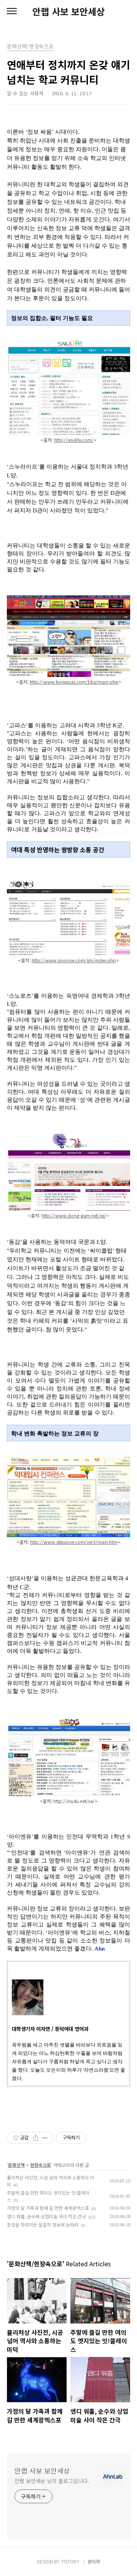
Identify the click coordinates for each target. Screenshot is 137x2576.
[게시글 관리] (45, 2138)
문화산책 (16, 2165)
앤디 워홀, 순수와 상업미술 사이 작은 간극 (46, 2216)
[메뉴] (12, 11)
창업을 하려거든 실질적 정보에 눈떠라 (43, 2225)
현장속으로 (41, 2165)
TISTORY (70, 2561)
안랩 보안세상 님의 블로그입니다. (52, 2481)
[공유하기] (36, 2138)
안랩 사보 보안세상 (68, 11)
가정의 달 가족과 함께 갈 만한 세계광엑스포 (48, 2208)
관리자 (94, 2561)
